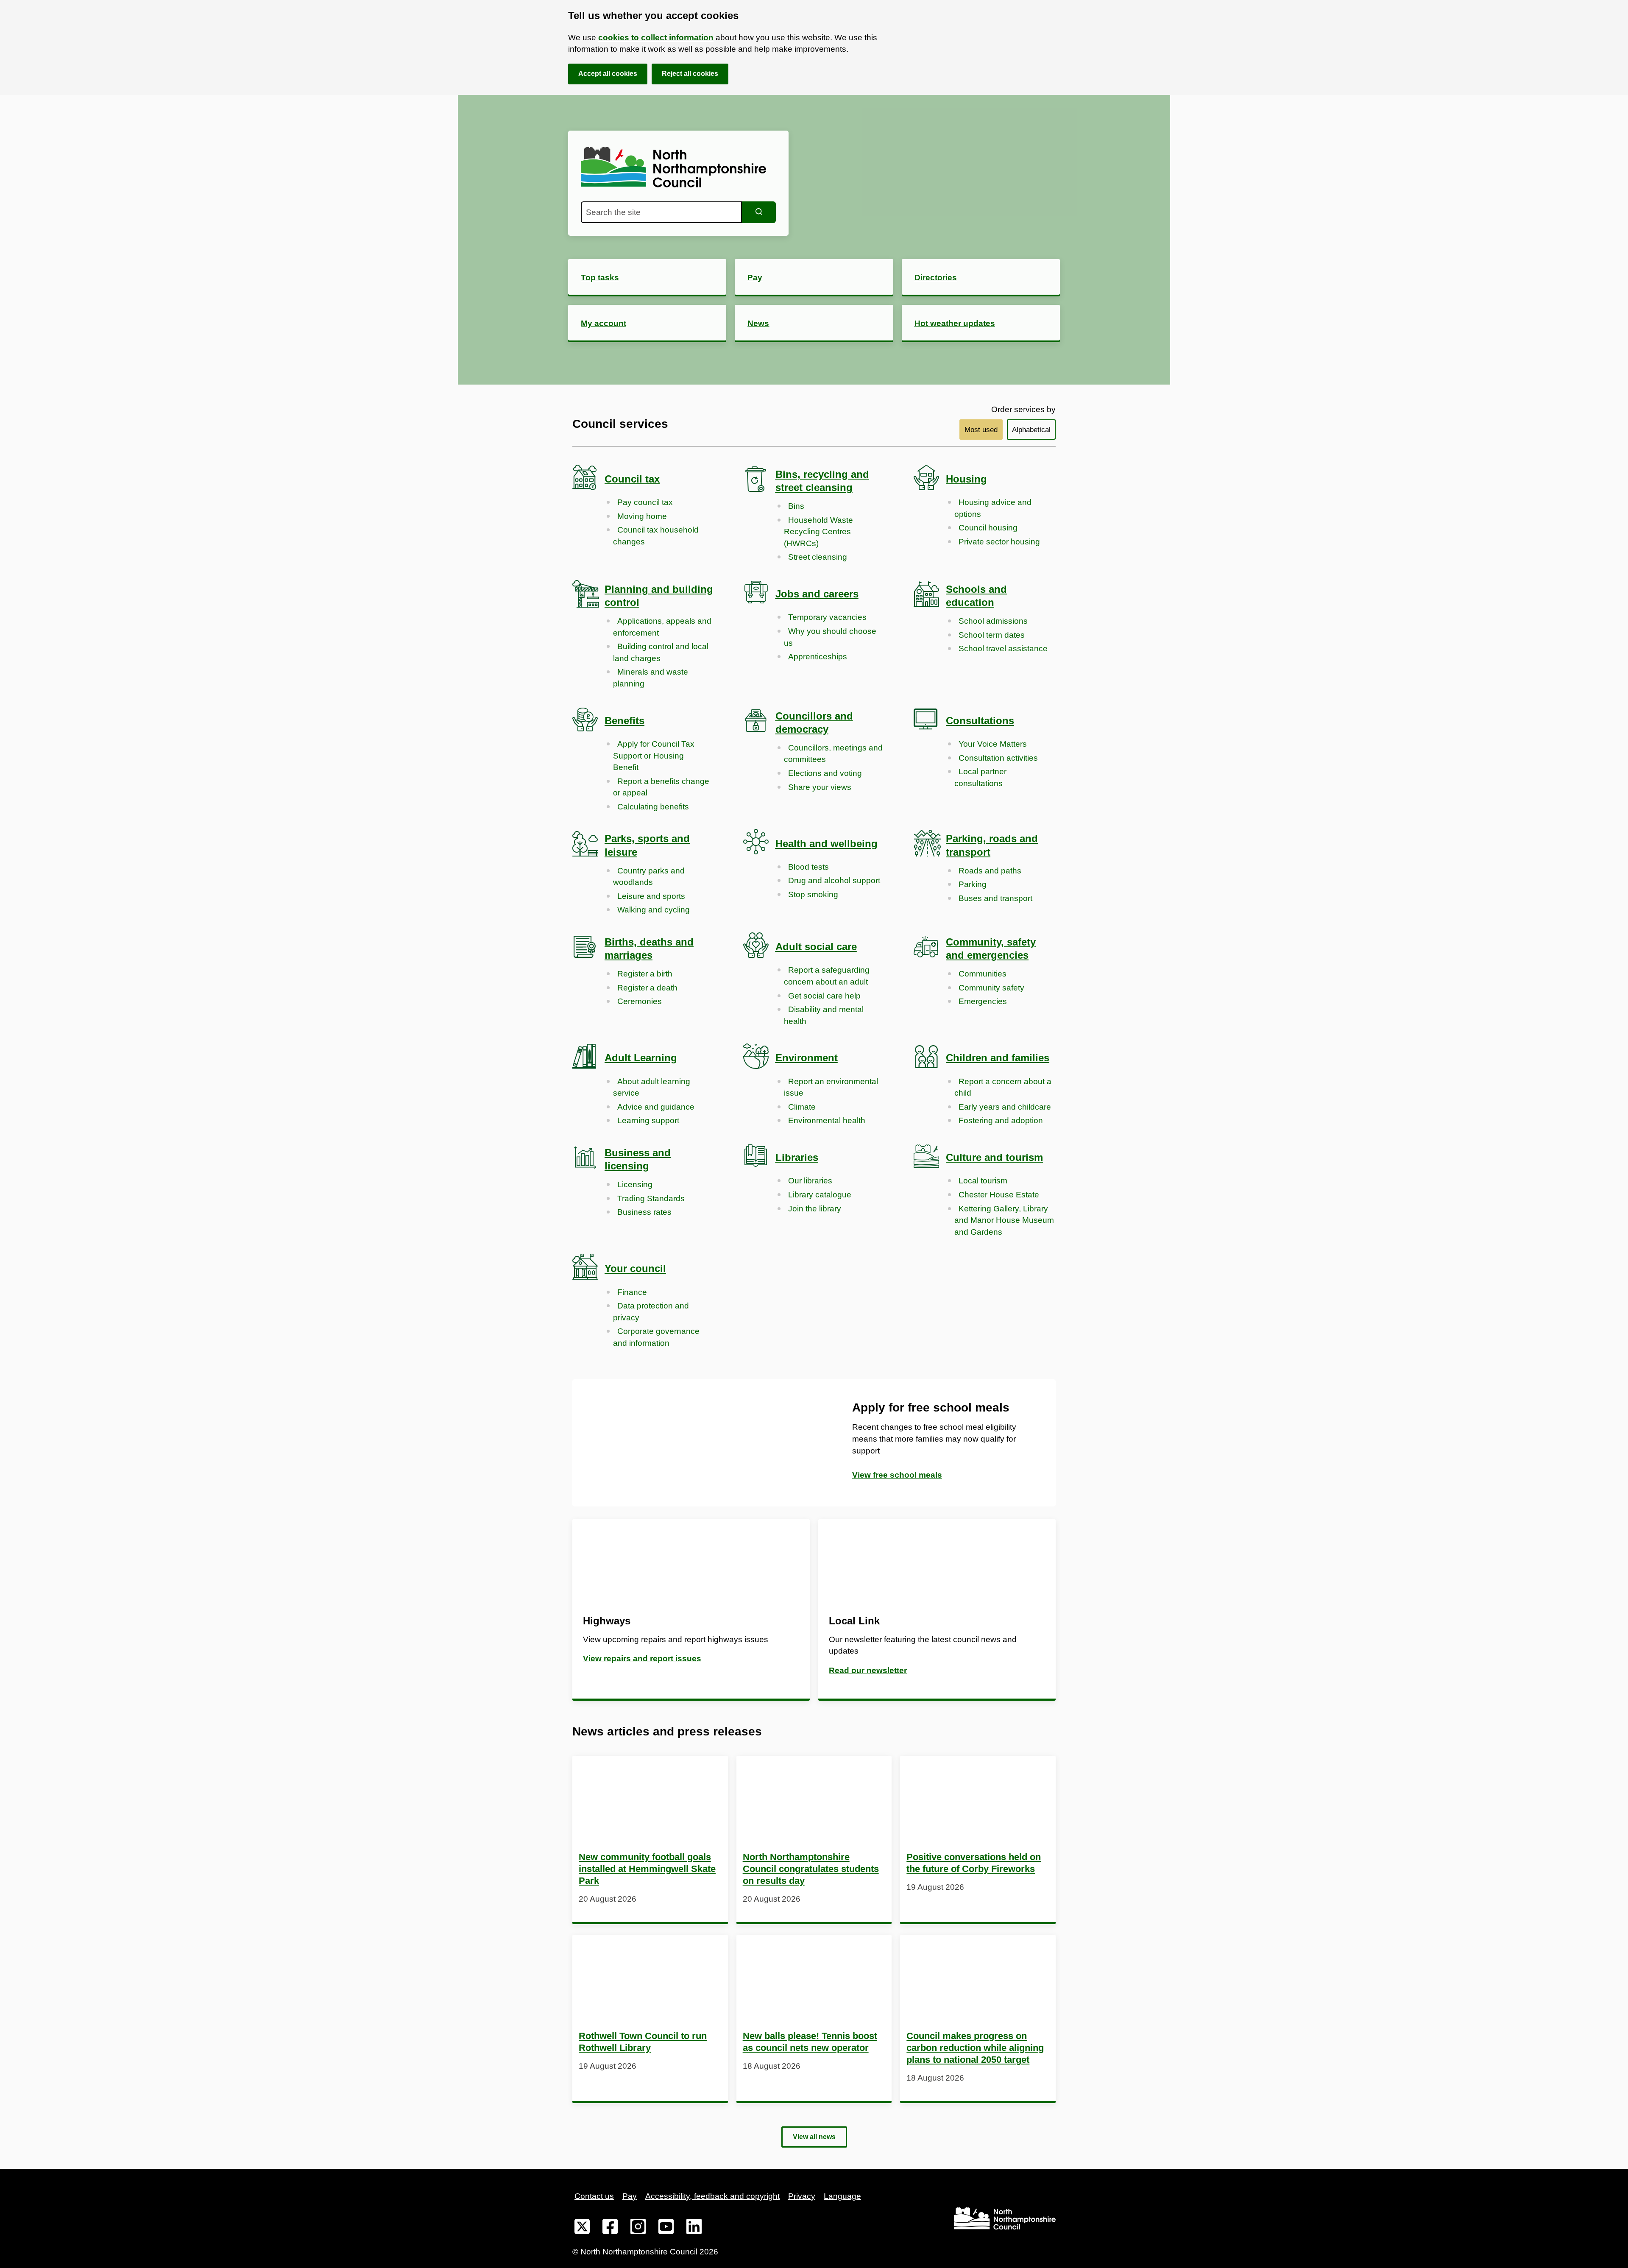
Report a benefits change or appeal (661, 787)
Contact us (594, 2196)
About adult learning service (652, 1087)
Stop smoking (813, 894)
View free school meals (897, 1475)
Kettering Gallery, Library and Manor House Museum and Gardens (1004, 1220)
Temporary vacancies (827, 617)
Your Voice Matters (993, 744)
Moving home (642, 516)
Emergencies (983, 1001)
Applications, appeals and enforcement (662, 627)
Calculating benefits (653, 807)
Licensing (635, 1184)
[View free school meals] (693, 1443)
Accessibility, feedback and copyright (712, 2196)
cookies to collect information (656, 38)
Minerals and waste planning (651, 678)
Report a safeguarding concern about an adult (827, 976)
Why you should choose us (830, 637)
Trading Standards (651, 1198)
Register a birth (645, 974)
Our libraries (810, 1181)
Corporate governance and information (656, 1337)
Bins (796, 506)
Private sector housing (999, 542)
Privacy (802, 2196)
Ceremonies (640, 1001)
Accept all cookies (608, 74)
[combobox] (661, 212)
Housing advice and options (993, 508)
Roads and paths (990, 871)
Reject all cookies (690, 74)
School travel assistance (1003, 649)
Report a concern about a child (1003, 1087)
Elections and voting (825, 773)
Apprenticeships (818, 657)
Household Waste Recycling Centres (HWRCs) (818, 532)
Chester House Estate (999, 1195)
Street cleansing (818, 557)
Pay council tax (645, 502)
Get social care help (824, 996)
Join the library (815, 1209)
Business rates (644, 1212)
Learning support (648, 1120)
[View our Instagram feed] (638, 2228)
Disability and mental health (824, 1015)
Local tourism (983, 1181)
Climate (802, 1107)
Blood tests (808, 867)
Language (842, 2196)
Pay (630, 2196)
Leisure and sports (651, 896)
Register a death (647, 988)
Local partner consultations (980, 777)
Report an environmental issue (831, 1087)
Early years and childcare (1005, 1107)
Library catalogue (820, 1195)
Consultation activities (998, 758)
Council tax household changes (656, 536)
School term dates (992, 635)
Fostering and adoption (1001, 1120)
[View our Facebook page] (610, 2228)
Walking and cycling (654, 910)
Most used (981, 430)
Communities (983, 974)
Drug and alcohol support (834, 880)
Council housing (988, 528)
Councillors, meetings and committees (833, 754)
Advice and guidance (656, 1107)
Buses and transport (995, 898)
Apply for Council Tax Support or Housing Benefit (654, 756)
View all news (814, 2137)
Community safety (991, 988)
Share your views (820, 787)
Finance (632, 1292)
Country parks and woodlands (649, 877)
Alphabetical (1031, 430)
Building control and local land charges (661, 652)
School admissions (993, 621)
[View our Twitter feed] (582, 2228)
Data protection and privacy (651, 1312)
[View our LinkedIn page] (694, 2228)
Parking (973, 884)
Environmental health (827, 1120)
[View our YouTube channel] (666, 2228)
